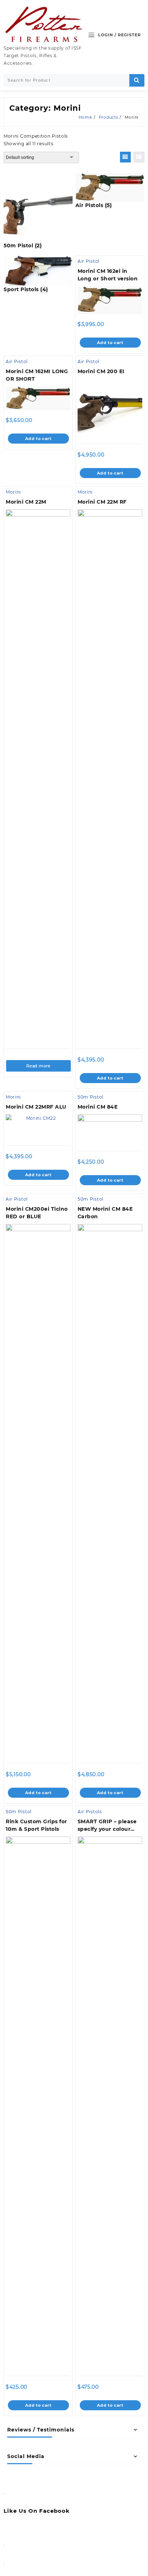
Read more (38, 1066)
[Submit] (137, 80)
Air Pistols (90, 1812)
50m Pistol (91, 1097)
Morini (13, 492)
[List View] (139, 157)
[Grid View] (125, 157)
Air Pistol (89, 261)
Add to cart (110, 343)
